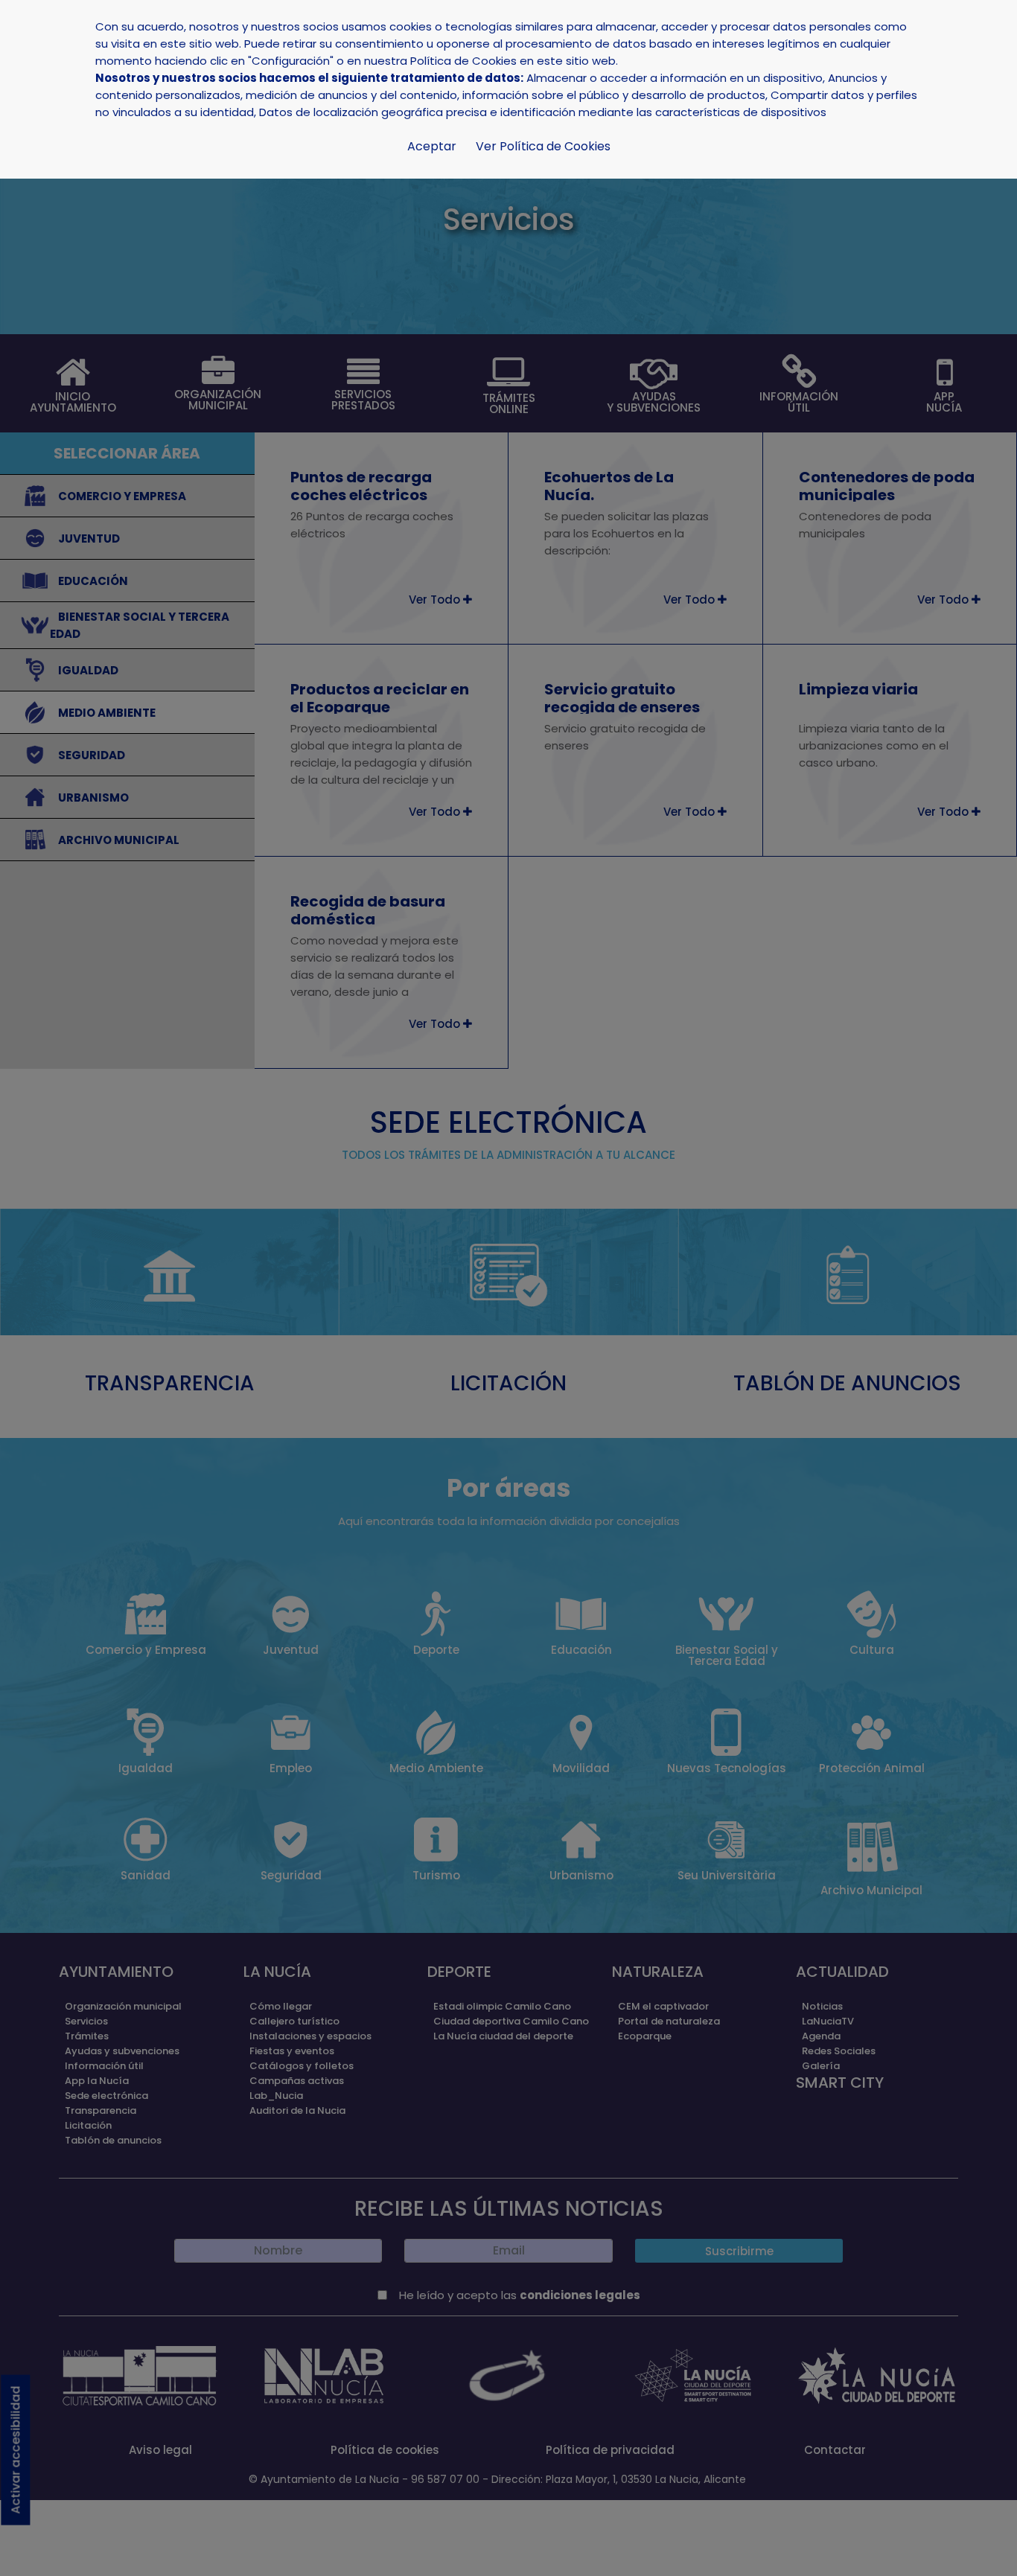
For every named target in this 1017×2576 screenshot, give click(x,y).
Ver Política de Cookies (543, 146)
